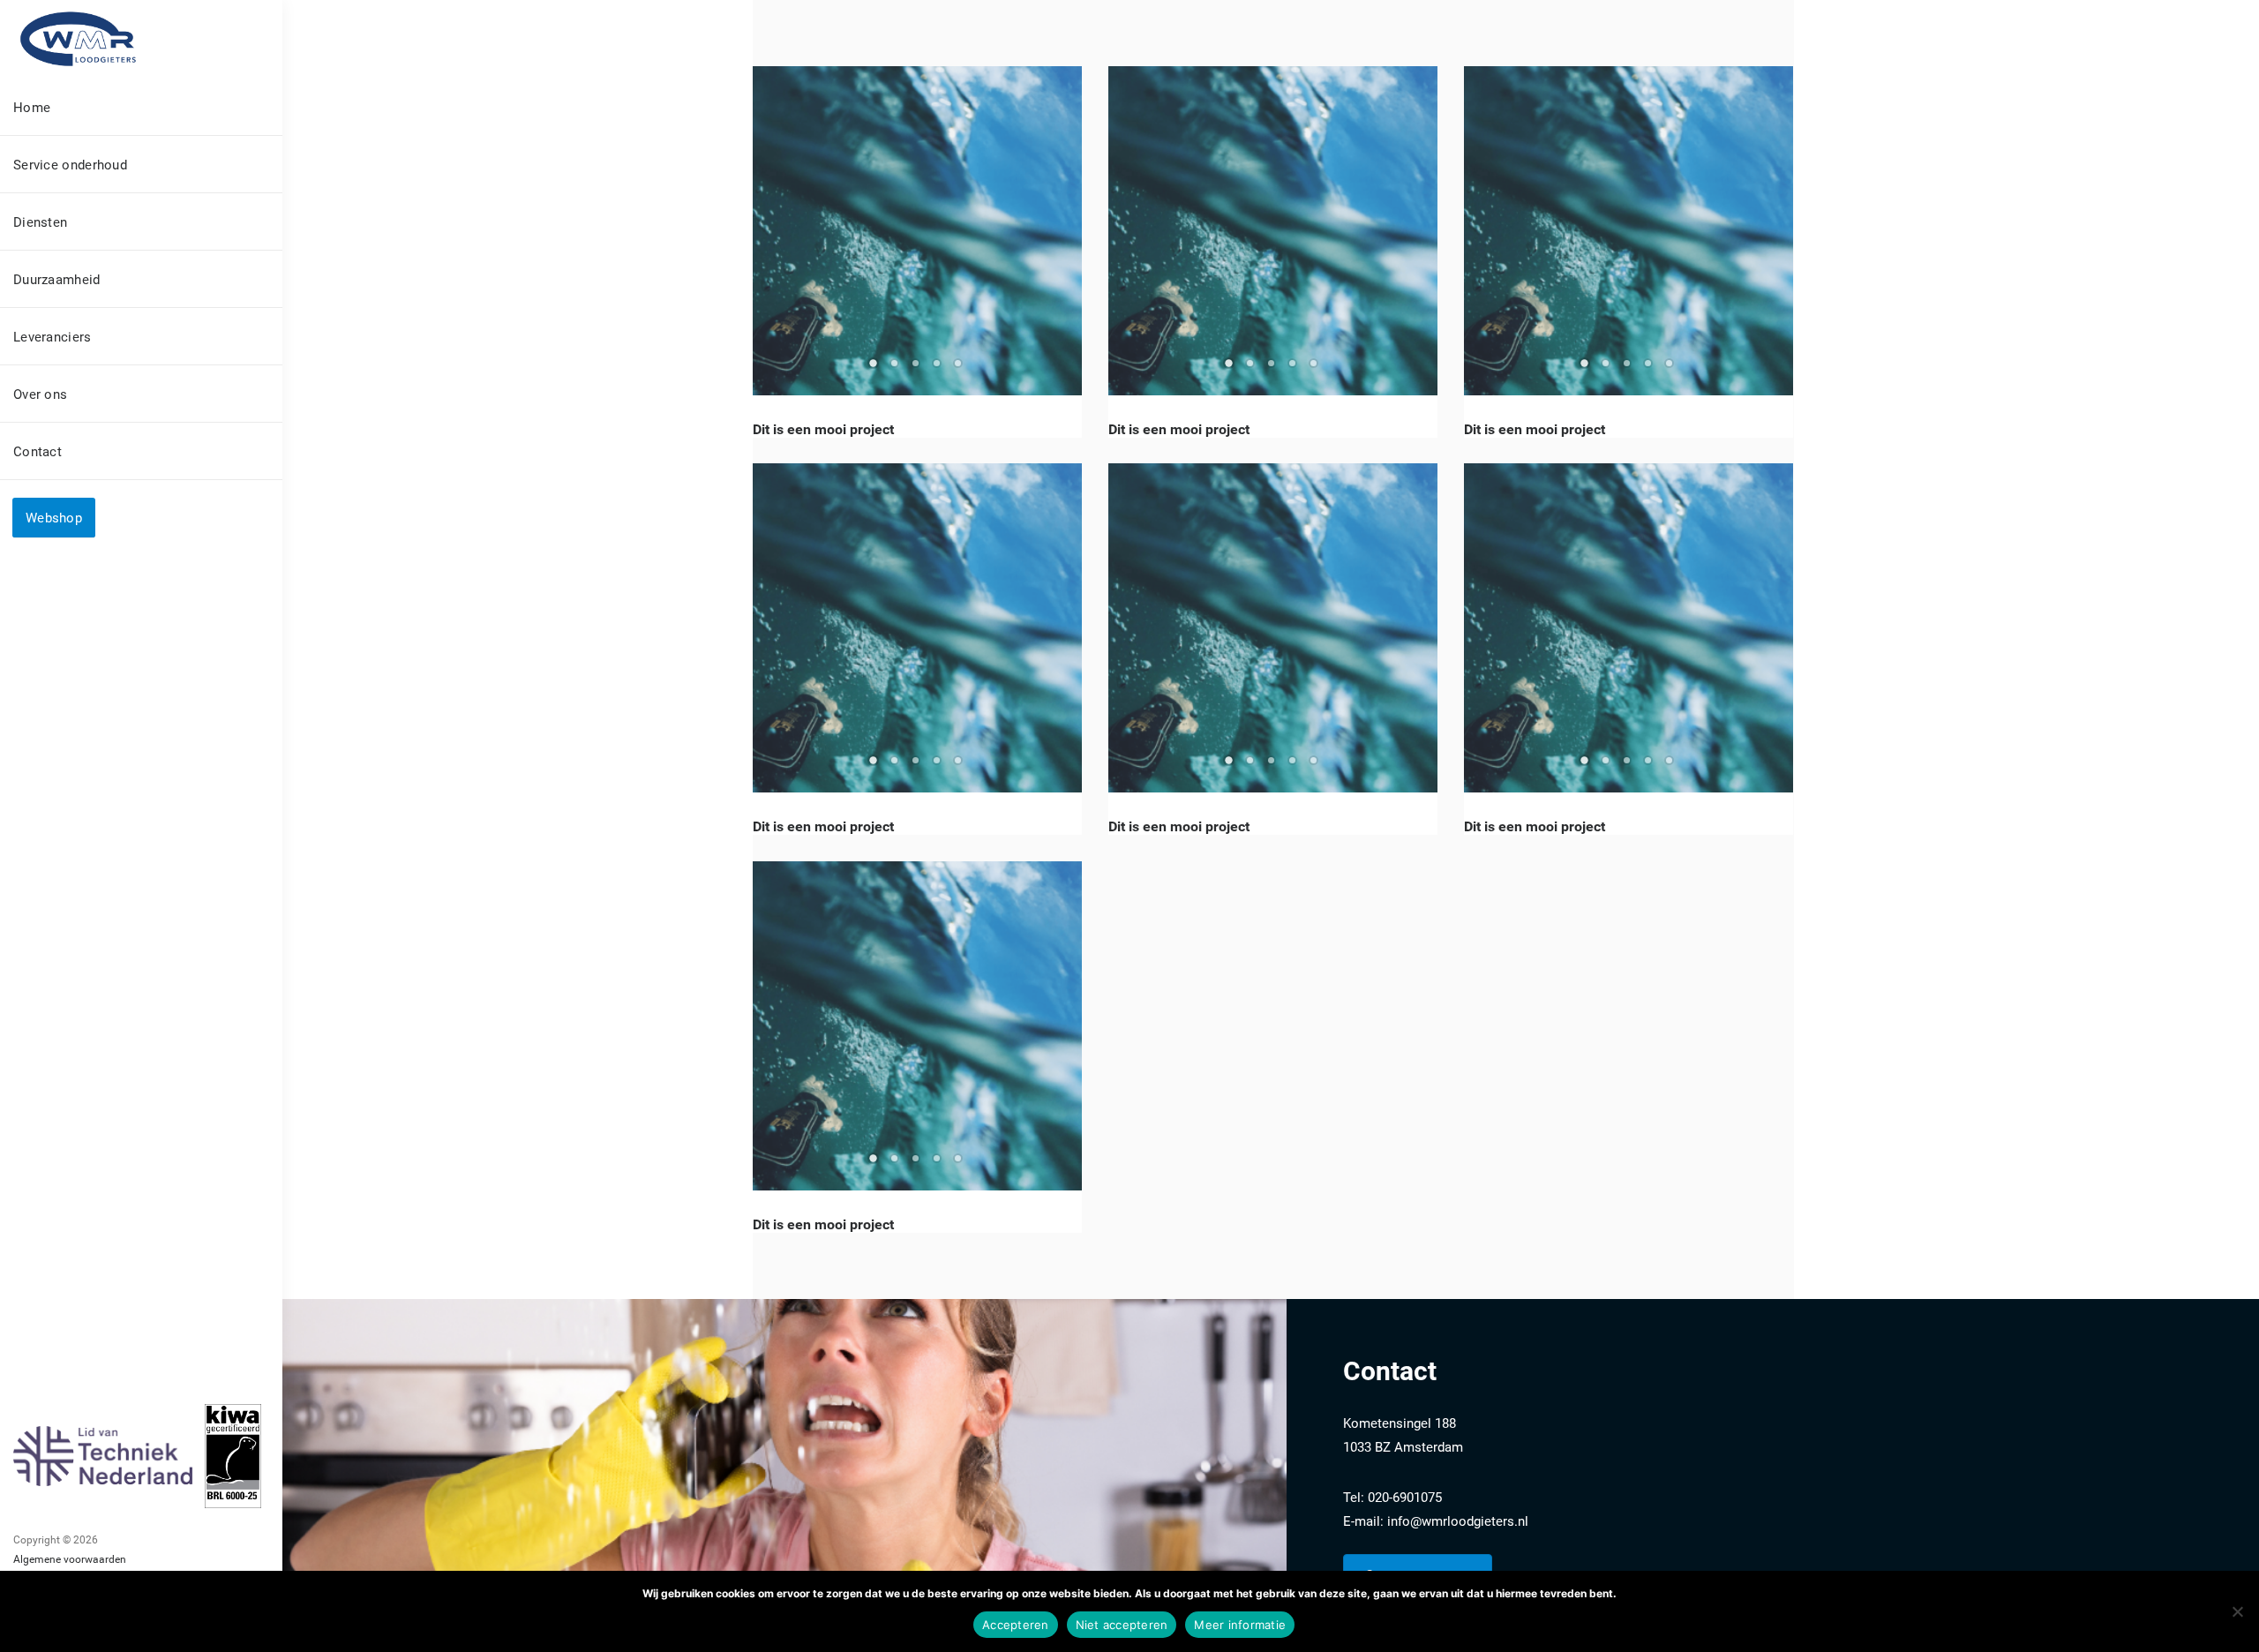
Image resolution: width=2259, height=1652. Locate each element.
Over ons (40, 394)
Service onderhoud (70, 164)
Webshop (54, 517)
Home (32, 107)
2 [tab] (897, 369)
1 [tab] (875, 369)
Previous (775, 231)
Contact (38, 451)
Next (1060, 231)
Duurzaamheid (57, 279)
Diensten (40, 222)
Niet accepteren (1122, 1625)
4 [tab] (939, 369)
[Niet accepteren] (2237, 1611)
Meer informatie (1240, 1625)
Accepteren (1016, 1625)
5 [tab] (960, 369)
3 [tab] (918, 369)
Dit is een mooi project (823, 429)
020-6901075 (1405, 1497)
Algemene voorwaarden (70, 1558)
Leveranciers (53, 336)
